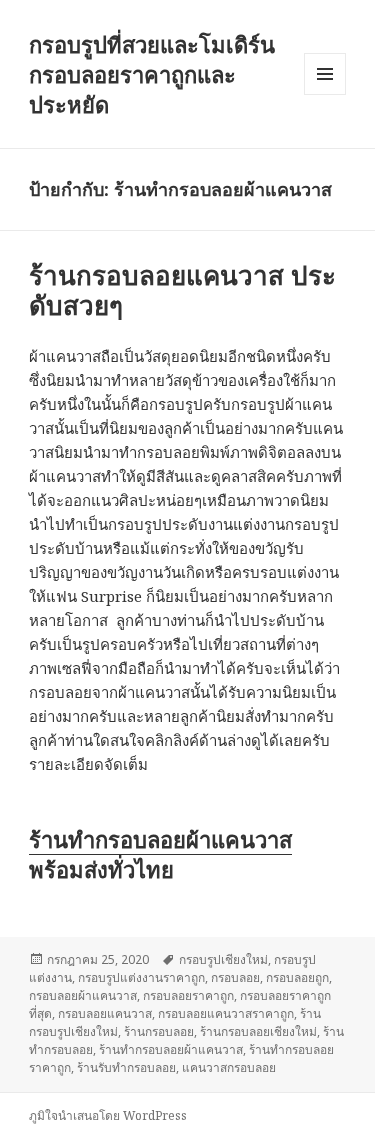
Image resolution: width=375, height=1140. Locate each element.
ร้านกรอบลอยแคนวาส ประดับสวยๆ (182, 290)
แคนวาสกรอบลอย (229, 1067)
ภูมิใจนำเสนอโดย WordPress (108, 1115)
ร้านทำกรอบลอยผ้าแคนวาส (160, 839)
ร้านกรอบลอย (159, 1031)
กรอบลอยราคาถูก (188, 995)
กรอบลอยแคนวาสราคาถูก (226, 1013)
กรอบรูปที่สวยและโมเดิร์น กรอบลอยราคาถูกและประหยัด (152, 74)
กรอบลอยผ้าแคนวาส (83, 995)
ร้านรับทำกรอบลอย (126, 1067)
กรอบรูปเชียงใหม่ (223, 959)
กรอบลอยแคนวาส (105, 1013)
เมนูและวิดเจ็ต (325, 74)
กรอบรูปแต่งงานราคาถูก (141, 977)
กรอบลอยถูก (297, 977)
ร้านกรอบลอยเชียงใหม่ (258, 1031)
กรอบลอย (235, 977)
